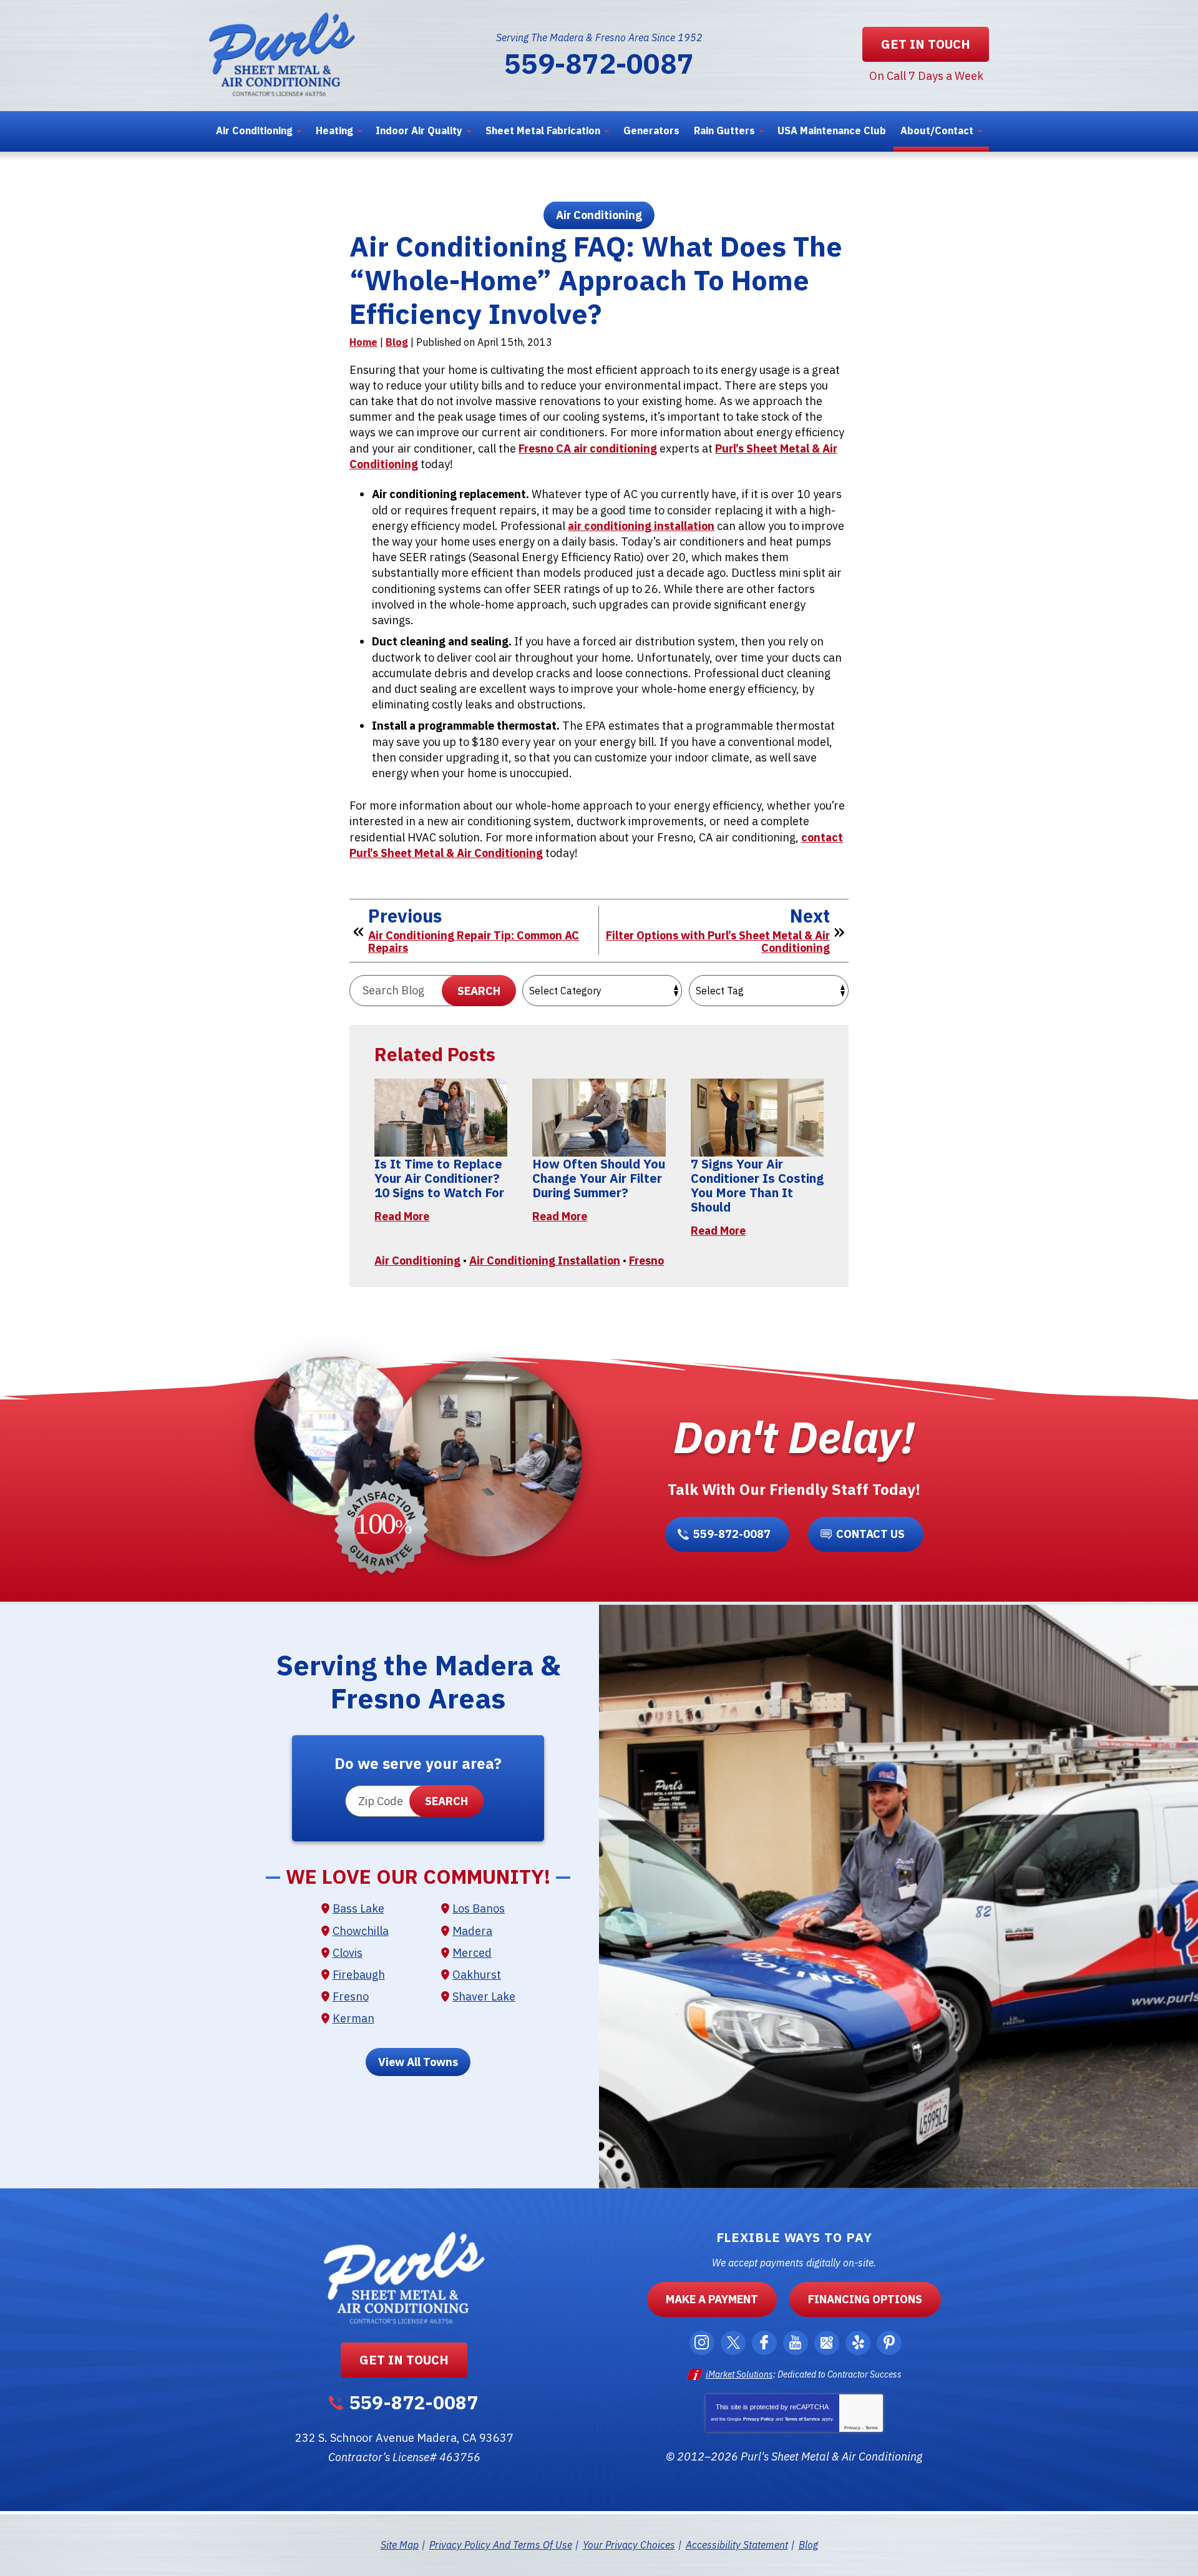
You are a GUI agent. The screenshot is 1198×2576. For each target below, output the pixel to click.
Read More (402, 1216)
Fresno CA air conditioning (588, 448)
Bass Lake (358, 1908)
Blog (397, 342)
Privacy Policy (758, 2419)
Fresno (646, 1261)
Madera (472, 1931)
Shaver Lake (484, 1996)
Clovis (348, 1953)
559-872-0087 (599, 63)
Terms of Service (802, 2419)
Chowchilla (361, 1931)
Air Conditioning (599, 215)
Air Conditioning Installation (545, 1261)
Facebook (764, 2343)
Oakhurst (477, 1975)
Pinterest (889, 2343)
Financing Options (865, 2299)
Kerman (353, 2018)
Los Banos (479, 1908)
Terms (872, 2428)
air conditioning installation (641, 526)
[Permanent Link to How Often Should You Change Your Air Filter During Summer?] (599, 1118)
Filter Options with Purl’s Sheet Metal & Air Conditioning (718, 942)
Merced (472, 1953)
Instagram (702, 2343)
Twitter (733, 2343)
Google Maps (827, 2343)
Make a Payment (712, 2299)
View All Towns (418, 2062)
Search (479, 991)
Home (363, 342)
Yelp (858, 2343)
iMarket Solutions (739, 2374)
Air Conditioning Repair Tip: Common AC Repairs (474, 942)
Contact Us (870, 1534)
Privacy (852, 2428)
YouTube (796, 2343)
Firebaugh (359, 1975)
